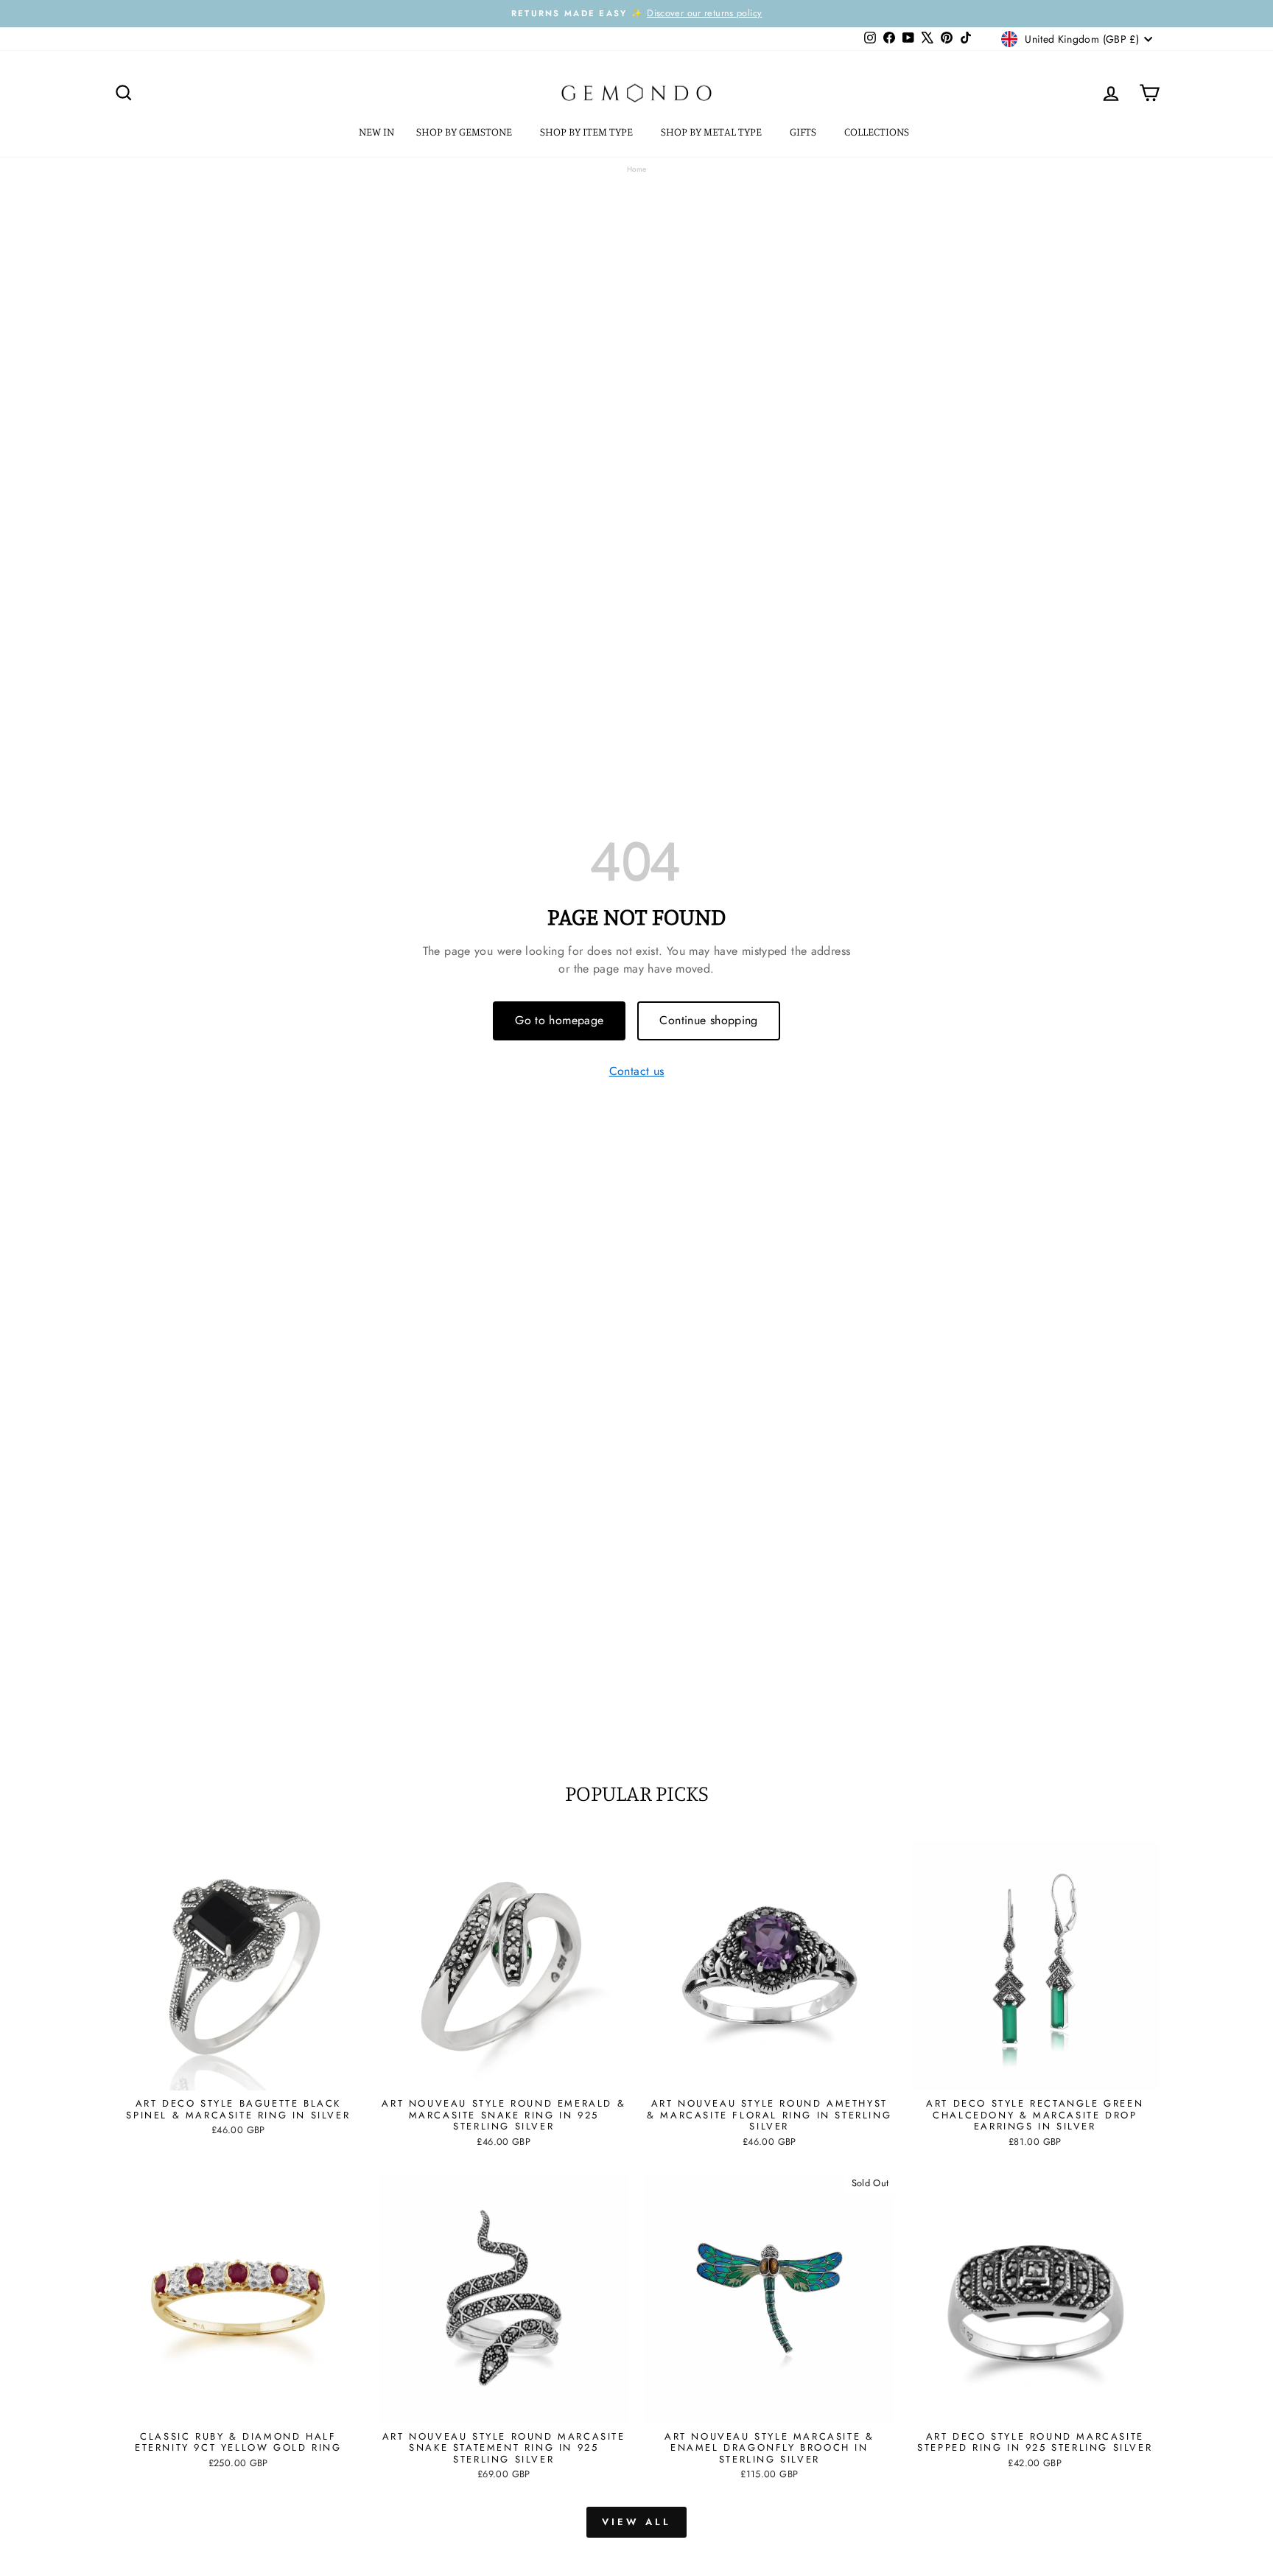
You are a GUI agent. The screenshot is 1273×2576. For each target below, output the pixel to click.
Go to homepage (559, 1020)
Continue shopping (708, 1020)
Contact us (637, 1072)
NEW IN (376, 132)
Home (637, 169)
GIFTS (804, 132)
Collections (878, 132)
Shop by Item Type (588, 132)
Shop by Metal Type (712, 132)
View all (636, 2522)
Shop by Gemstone (465, 132)
